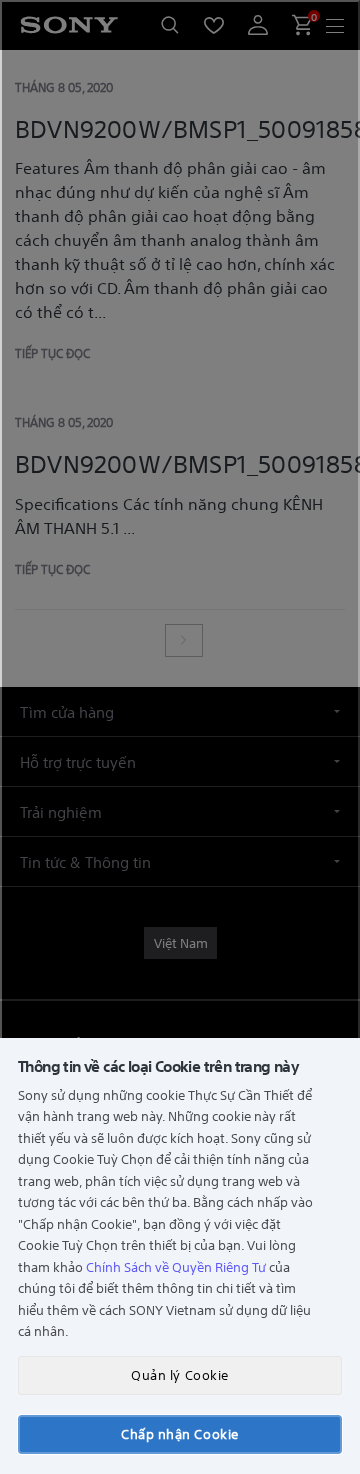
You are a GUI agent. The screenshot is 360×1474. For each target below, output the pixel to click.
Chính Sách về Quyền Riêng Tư (176, 1266)
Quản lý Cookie (179, 1374)
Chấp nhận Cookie (179, 1433)
